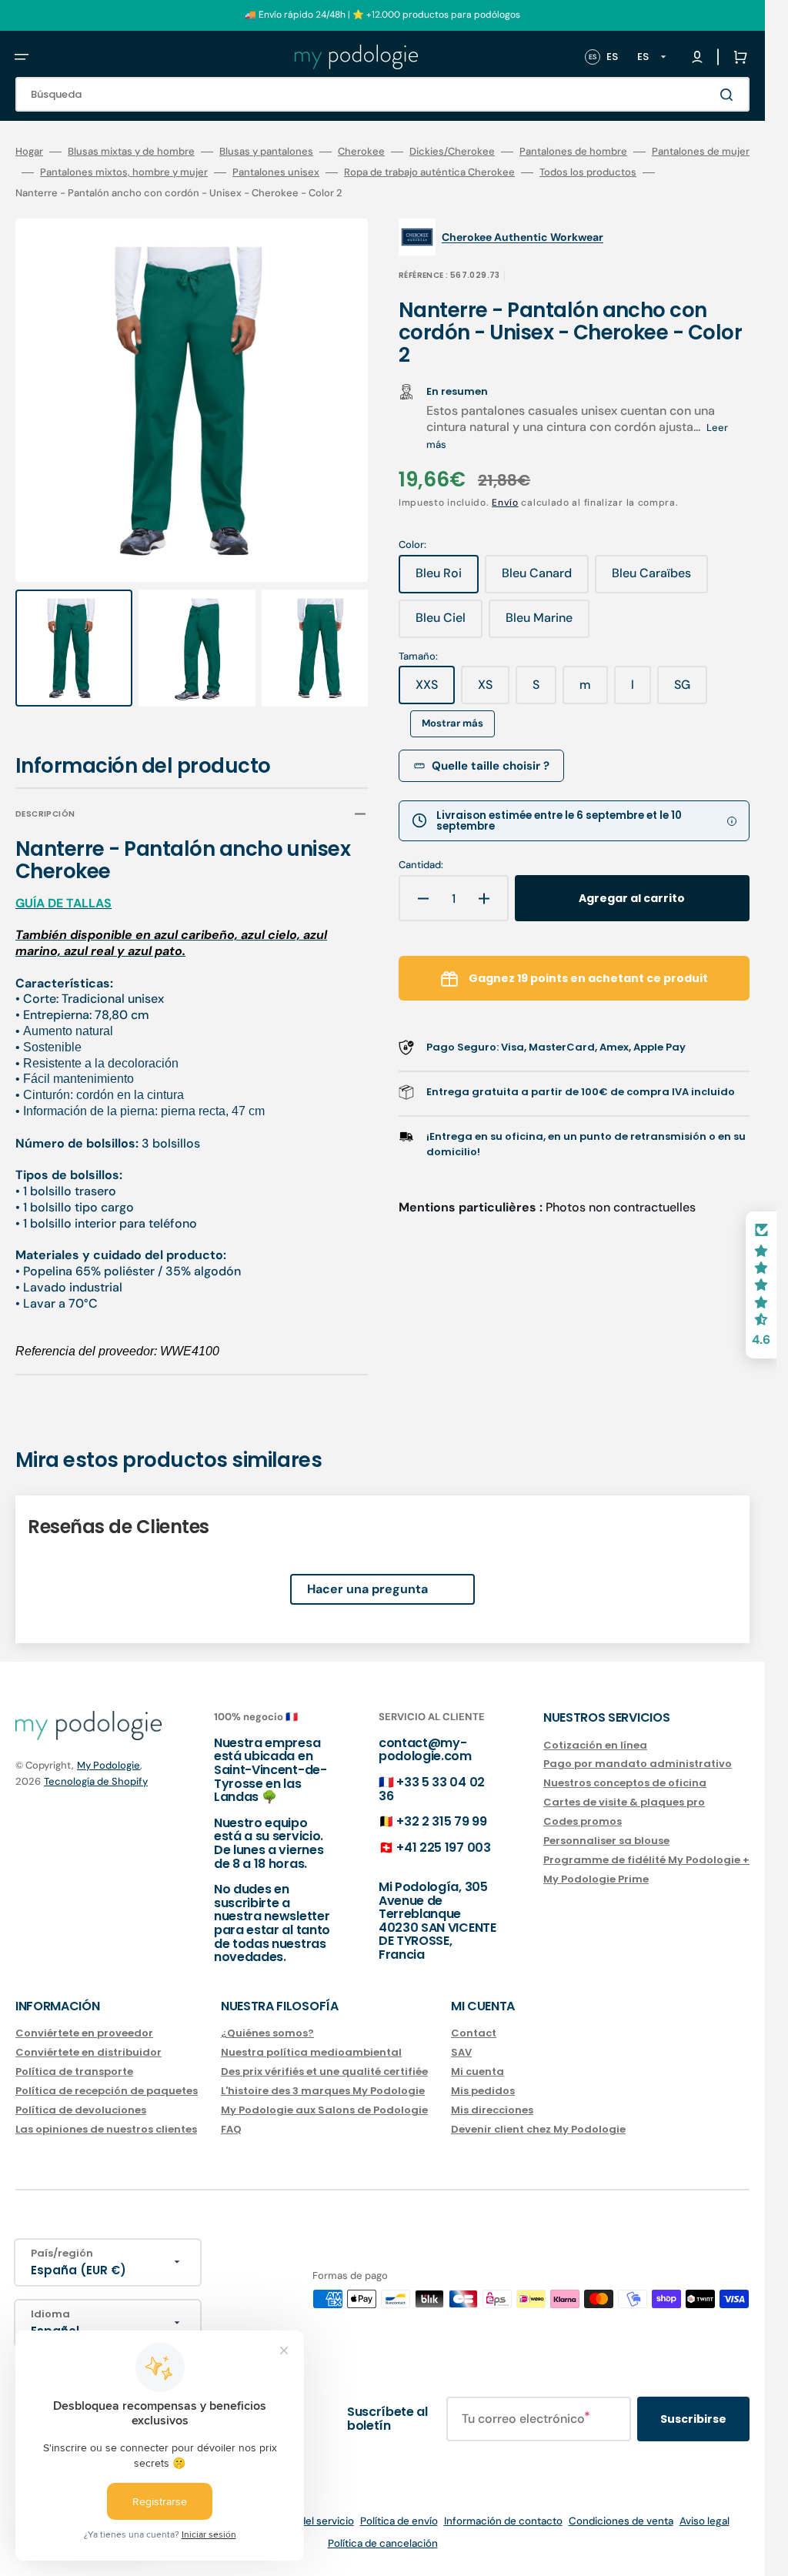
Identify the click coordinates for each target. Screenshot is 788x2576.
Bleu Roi (447, 579)
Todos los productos (588, 172)
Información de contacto (503, 2521)
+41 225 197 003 (443, 1847)
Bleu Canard (545, 579)
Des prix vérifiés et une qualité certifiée (324, 2071)
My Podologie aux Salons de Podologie (324, 2109)
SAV (461, 2052)
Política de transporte (74, 2071)
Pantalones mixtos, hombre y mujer (124, 172)
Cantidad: (421, 865)
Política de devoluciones (81, 2109)
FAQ (231, 2128)
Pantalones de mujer (701, 152)
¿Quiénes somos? (267, 2034)
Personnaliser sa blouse (606, 1841)
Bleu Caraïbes (660, 579)
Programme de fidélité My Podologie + (646, 1859)
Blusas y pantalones (266, 152)
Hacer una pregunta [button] (367, 1574)
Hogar (29, 152)
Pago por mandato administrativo (638, 1764)
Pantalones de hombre (573, 152)
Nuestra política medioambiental (311, 2052)
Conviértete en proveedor (84, 2034)
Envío (505, 503)
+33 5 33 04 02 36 (432, 1789)
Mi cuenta (477, 2071)
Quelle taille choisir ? (491, 766)
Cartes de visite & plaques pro (624, 1802)
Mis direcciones (492, 2109)
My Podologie (109, 1764)
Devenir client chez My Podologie (538, 2128)
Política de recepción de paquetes (107, 2091)
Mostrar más (452, 723)
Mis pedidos (483, 2091)
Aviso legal (705, 2521)
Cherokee (361, 152)
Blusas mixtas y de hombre (131, 152)
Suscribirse (693, 2418)
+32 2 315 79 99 (441, 1821)
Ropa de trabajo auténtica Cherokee (429, 172)
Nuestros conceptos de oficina (625, 1783)
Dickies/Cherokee (452, 152)
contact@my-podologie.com (425, 1749)
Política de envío (399, 2521)
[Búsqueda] (730, 95)
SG (691, 690)
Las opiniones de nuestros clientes (106, 2128)
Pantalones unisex (276, 172)
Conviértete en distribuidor (88, 2052)
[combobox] (382, 94)
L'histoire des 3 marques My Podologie (323, 2091)
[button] (22, 57)
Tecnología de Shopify (96, 1781)
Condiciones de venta (621, 2521)
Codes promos (583, 1821)
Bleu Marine (548, 623)
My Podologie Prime (596, 1878)
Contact (474, 2034)
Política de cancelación (383, 2543)
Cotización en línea (595, 1745)
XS (494, 690)
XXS (435, 690)
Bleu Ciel (449, 623)
